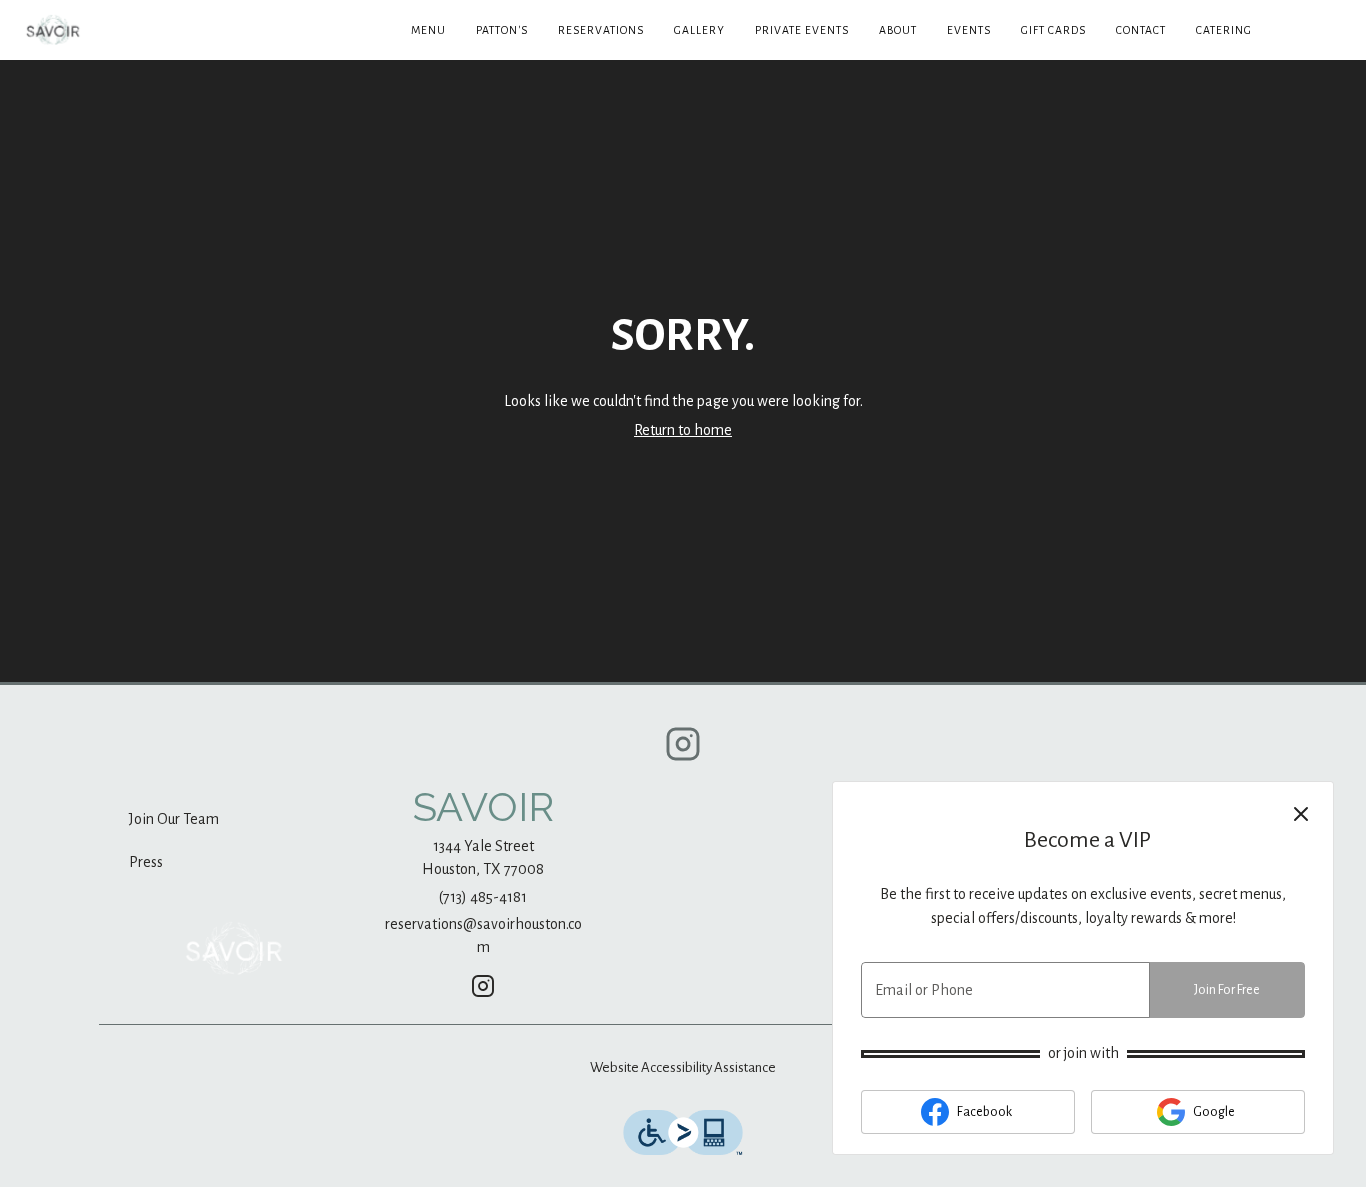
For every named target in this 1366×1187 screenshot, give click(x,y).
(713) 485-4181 (483, 897)
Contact (1141, 30)
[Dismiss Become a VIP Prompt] (1301, 814)
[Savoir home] (106, 30)
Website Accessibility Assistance (683, 1067)
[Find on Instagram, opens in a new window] (683, 751)
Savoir (234, 949)
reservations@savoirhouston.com (483, 935)
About (898, 30)
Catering (1224, 30)
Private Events (802, 30)
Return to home (683, 430)
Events (969, 30)
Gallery (699, 30)
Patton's (502, 30)
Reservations (601, 30)
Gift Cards (1053, 30)
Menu (428, 30)
